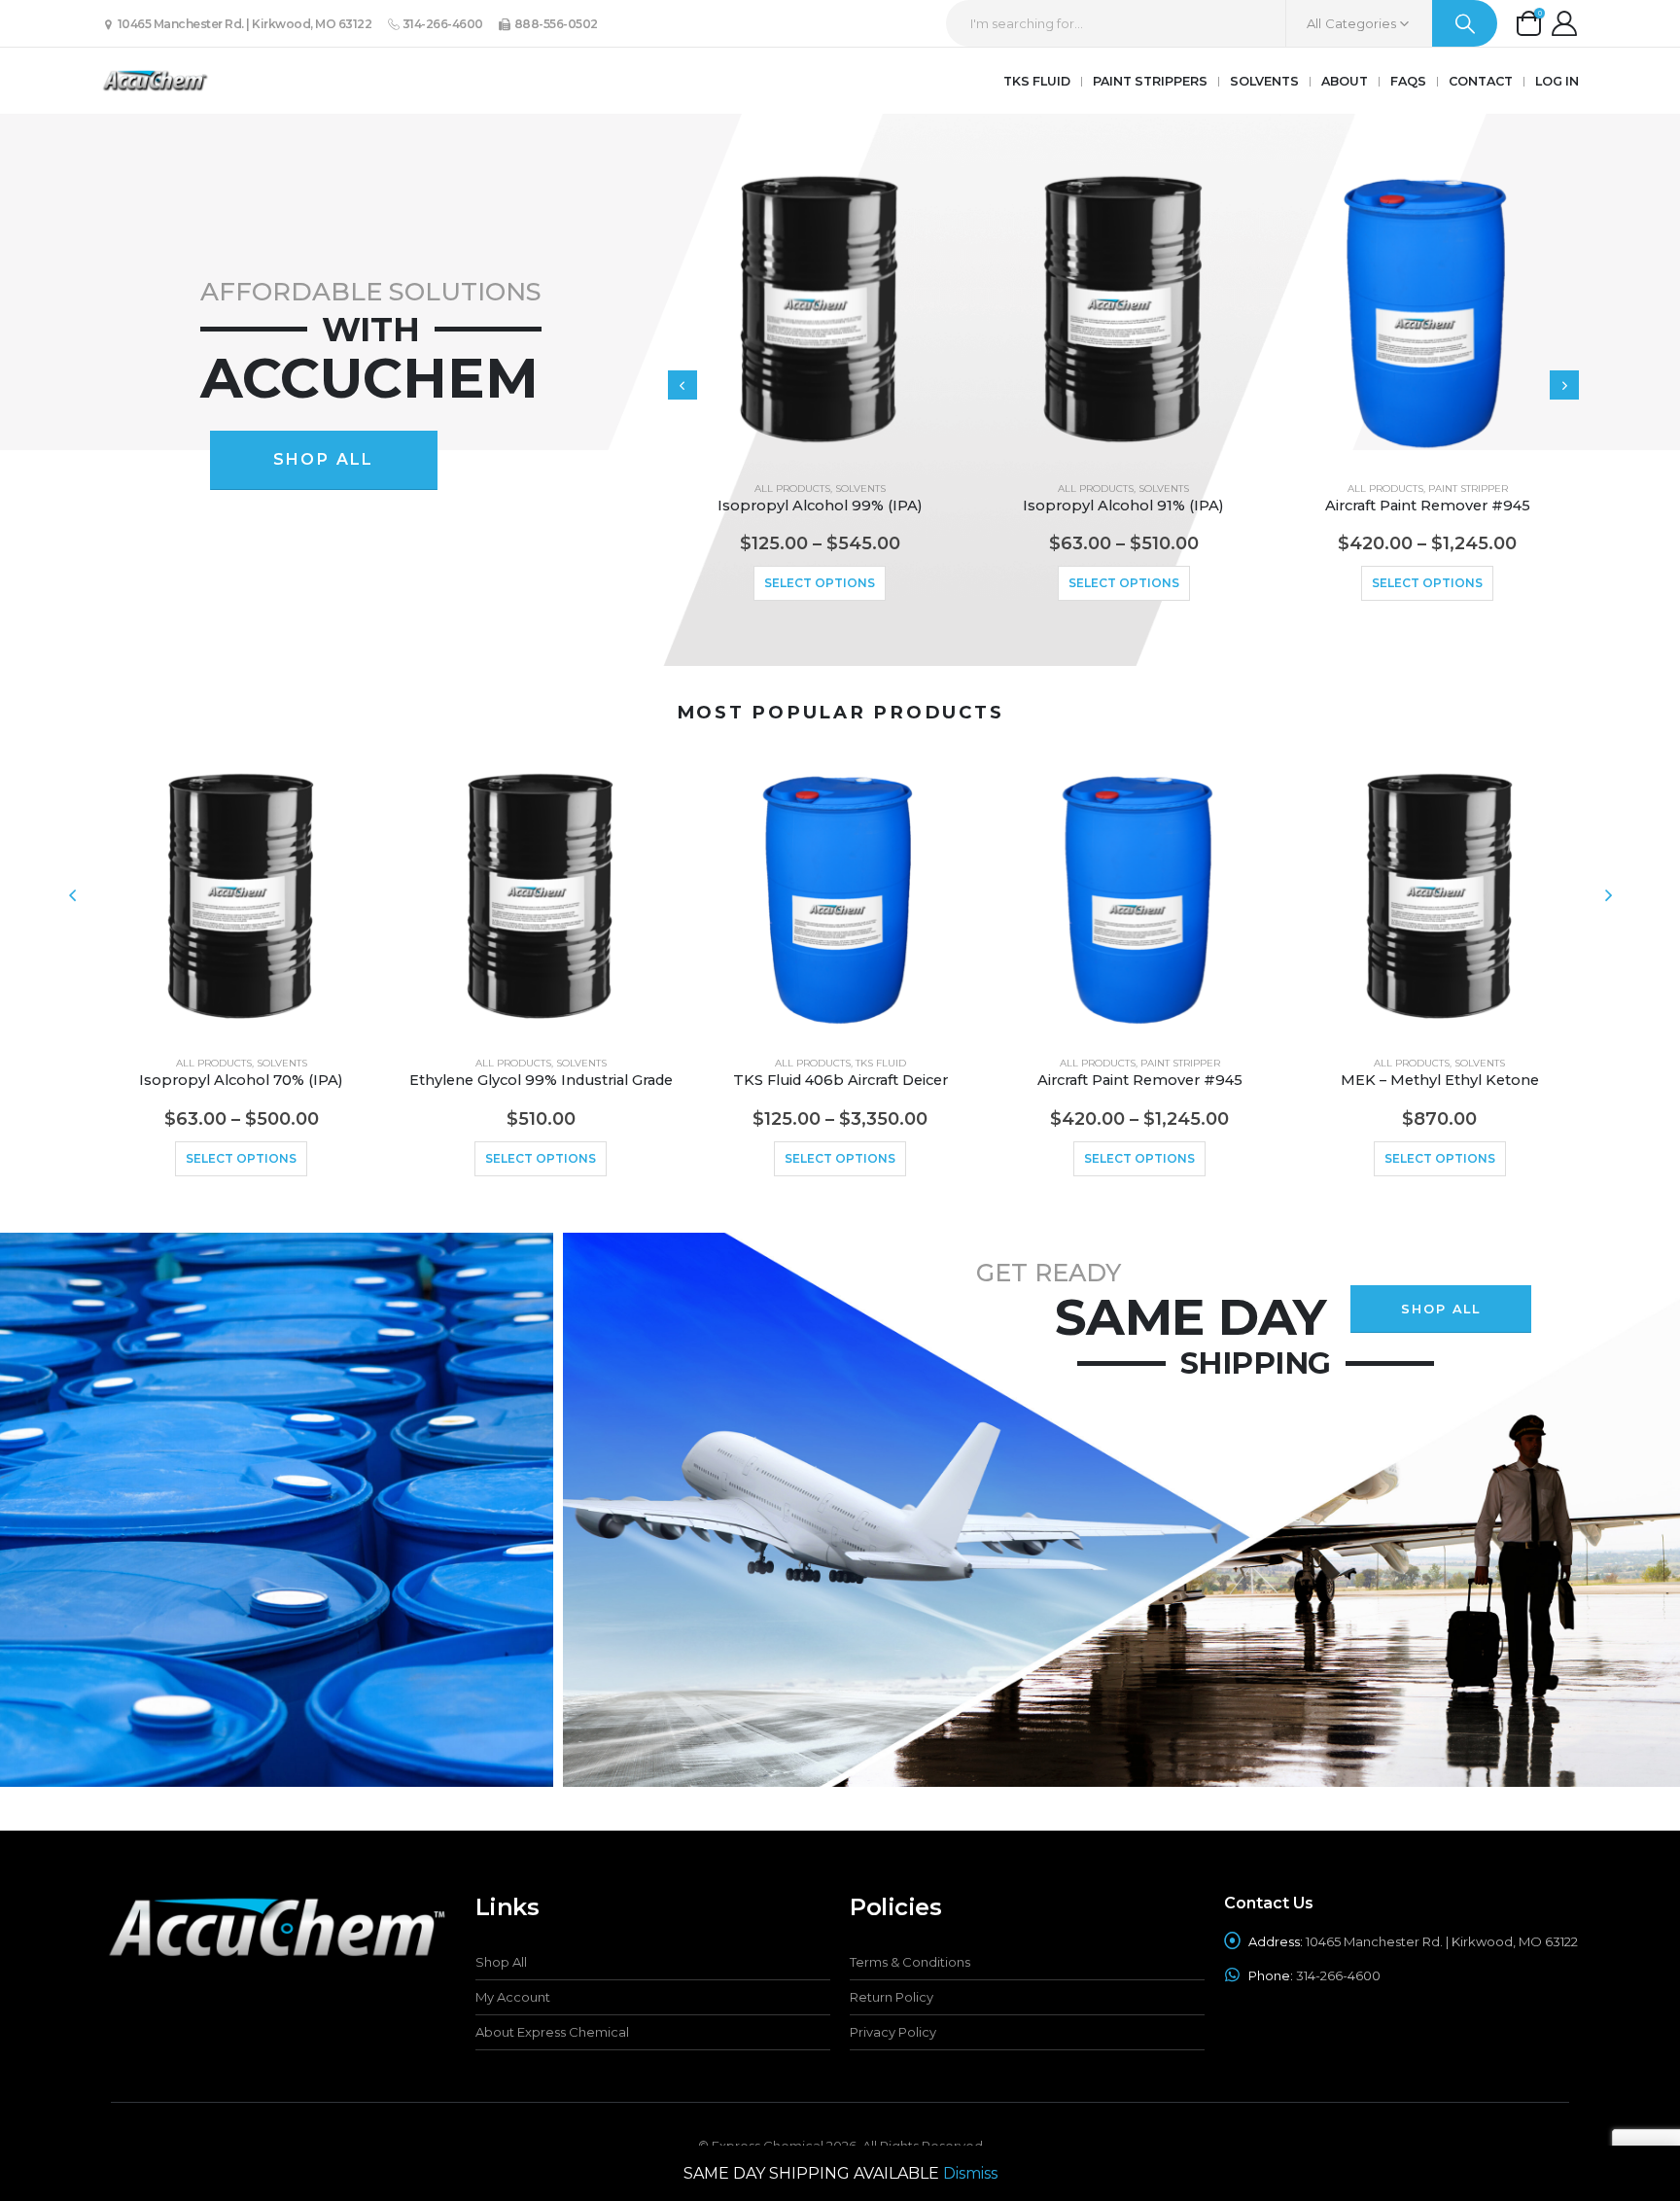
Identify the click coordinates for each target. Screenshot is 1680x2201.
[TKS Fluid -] (155, 81)
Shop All (501, 1962)
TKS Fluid (1037, 81)
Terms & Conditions (910, 1962)
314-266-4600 (441, 24)
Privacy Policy (893, 2032)
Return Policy (892, 1997)
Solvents (1264, 81)
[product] (820, 313)
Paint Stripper (1468, 489)
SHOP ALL (324, 459)
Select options (820, 583)
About (1345, 81)
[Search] (1465, 23)
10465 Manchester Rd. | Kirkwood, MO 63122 (243, 24)
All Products (792, 489)
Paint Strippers (1150, 81)
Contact (1481, 81)
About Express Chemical (552, 2032)
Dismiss (970, 2173)
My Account (513, 1997)
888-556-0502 (555, 24)
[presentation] (682, 385)
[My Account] (1564, 23)
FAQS (1408, 81)
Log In (1557, 81)
